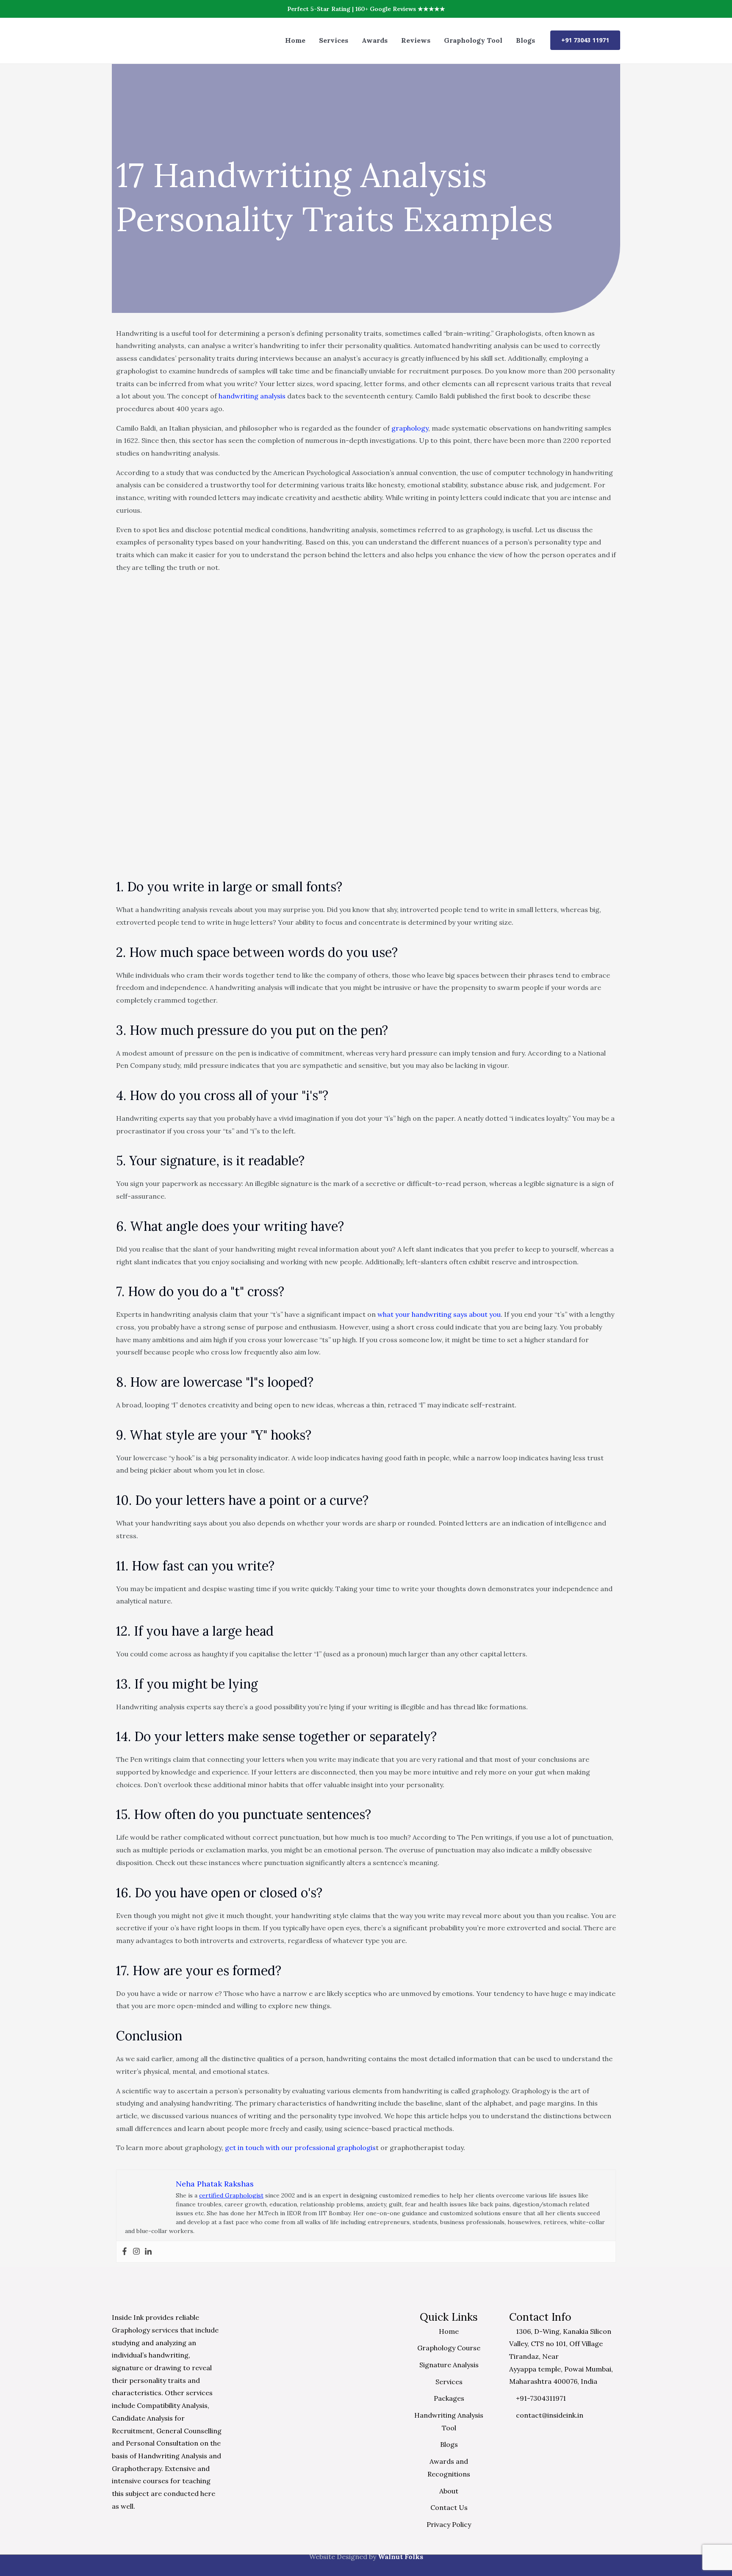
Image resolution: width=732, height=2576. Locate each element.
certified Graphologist (231, 2195)
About (449, 2491)
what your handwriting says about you (439, 1314)
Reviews (416, 40)
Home (295, 40)
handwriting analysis (252, 396)
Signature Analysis (449, 2365)
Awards (375, 40)
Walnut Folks (401, 2557)
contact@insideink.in (549, 2415)
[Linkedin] (148, 2252)
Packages (449, 2398)
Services (334, 40)
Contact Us (449, 2507)
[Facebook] (125, 2252)
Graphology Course (449, 2348)
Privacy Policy (449, 2524)
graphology (410, 428)
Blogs (525, 40)
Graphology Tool (473, 40)
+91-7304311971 (540, 2398)
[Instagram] (136, 2252)
